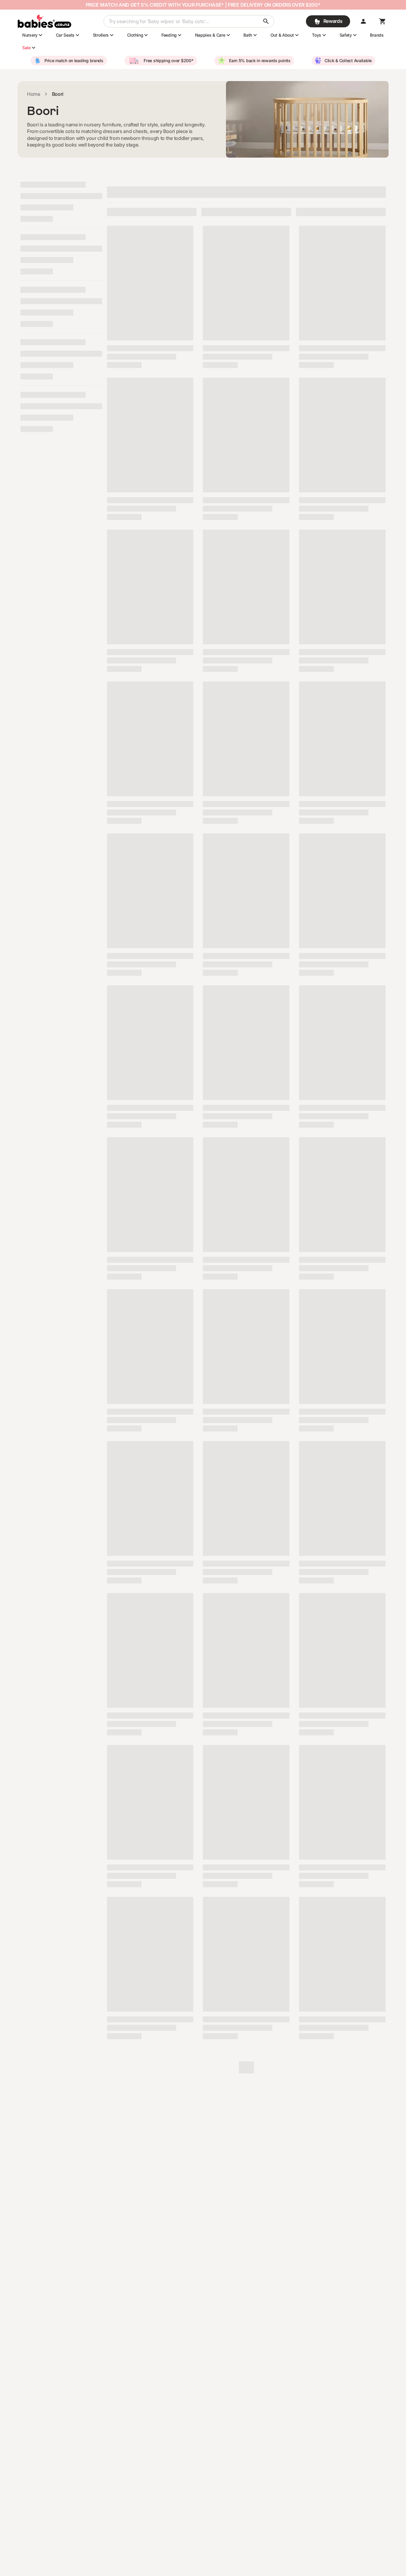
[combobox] (189, 21)
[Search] (266, 21)
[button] (363, 21)
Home (34, 94)
